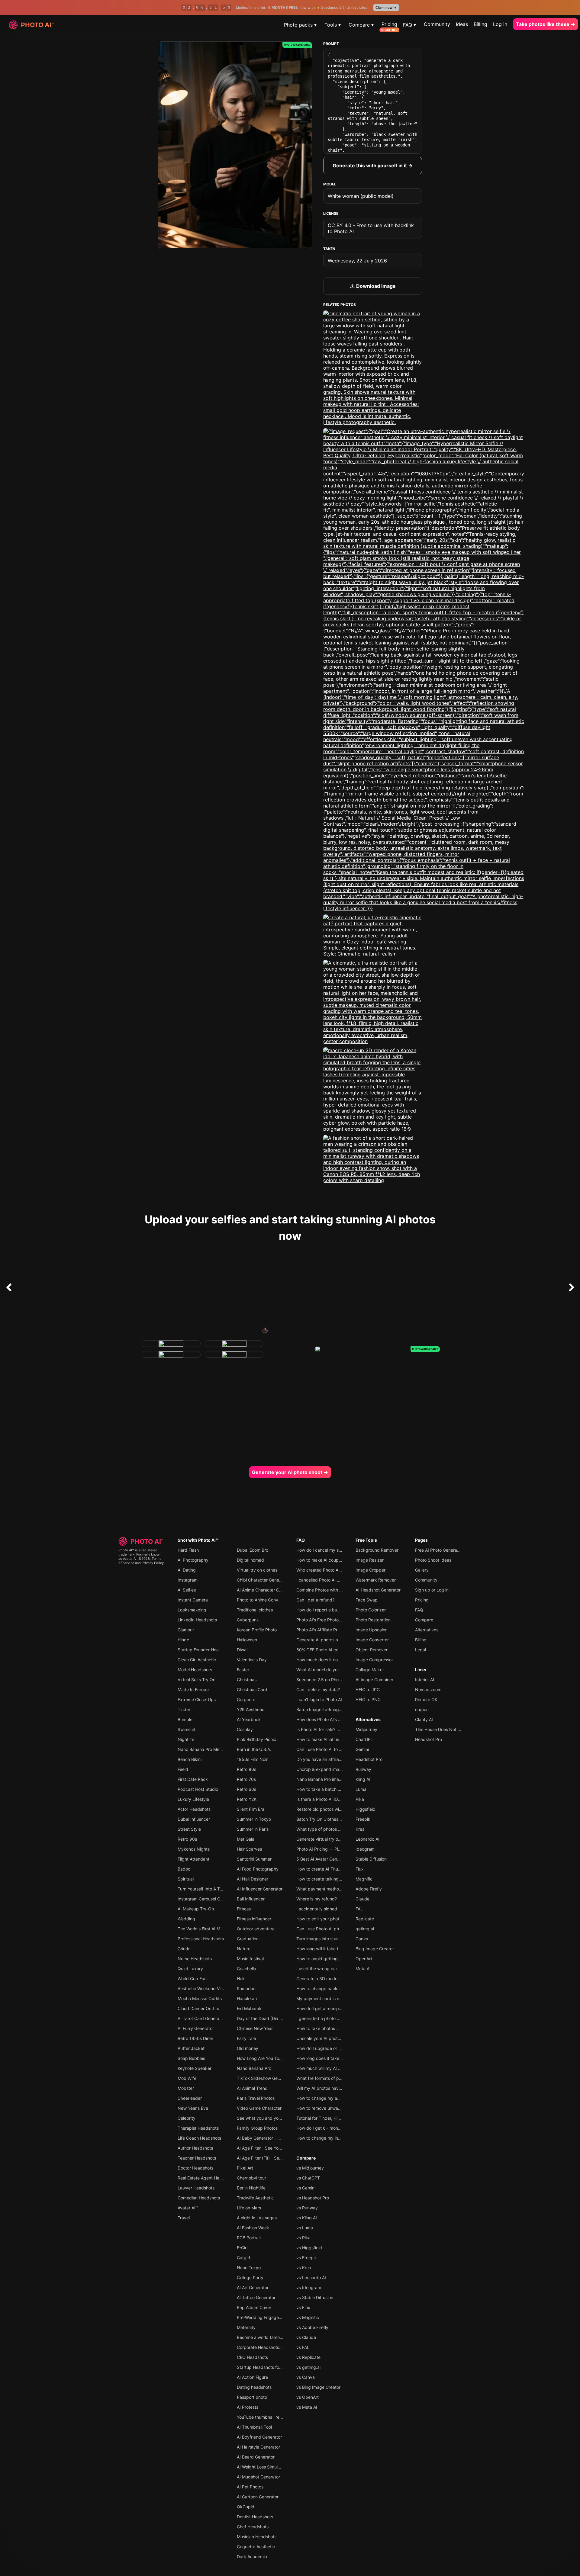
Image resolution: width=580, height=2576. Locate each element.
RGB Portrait (249, 2238)
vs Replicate (308, 2357)
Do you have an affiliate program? (330, 1759)
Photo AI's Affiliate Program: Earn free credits (341, 1630)
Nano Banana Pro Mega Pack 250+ (213, 1749)
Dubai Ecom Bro (253, 1550)
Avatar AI (130, 1559)
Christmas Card (252, 1689)
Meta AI (363, 1969)
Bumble (185, 1719)
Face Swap (367, 1600)
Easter (243, 1670)
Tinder (184, 1709)
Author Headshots (195, 2148)
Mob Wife (187, 2078)
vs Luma (305, 2228)
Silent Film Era (251, 1809)
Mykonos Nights (194, 1849)
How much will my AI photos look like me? (337, 2068)
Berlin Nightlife (251, 2188)
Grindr (184, 1949)
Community (437, 24)
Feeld (183, 1769)
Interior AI (425, 1680)
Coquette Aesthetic (256, 2547)
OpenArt (364, 1959)
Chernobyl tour (251, 2178)
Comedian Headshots (199, 2198)
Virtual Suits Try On (197, 1680)
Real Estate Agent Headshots (206, 2178)
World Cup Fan (192, 1979)
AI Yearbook (249, 1719)
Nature (244, 1949)
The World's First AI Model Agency (211, 1929)
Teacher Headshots (197, 2158)
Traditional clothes (255, 1610)
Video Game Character (259, 2108)
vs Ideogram (309, 2287)
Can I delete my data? (318, 1689)
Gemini (362, 1749)
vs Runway (307, 2208)
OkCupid (246, 2507)
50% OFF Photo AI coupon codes (329, 1650)
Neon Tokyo (249, 2268)
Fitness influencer (254, 1919)
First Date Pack (193, 1779)
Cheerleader (190, 2098)
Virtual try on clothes (257, 1570)
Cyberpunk (248, 1620)
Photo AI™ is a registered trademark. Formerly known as (140, 1554)
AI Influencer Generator (260, 1889)
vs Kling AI (307, 2218)
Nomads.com (428, 1689)
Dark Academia (252, 2557)
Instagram (188, 1580)
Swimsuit (186, 1729)
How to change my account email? (330, 2098)
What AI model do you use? (323, 1670)
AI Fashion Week (253, 2228)
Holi (240, 1979)
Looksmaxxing (192, 1610)
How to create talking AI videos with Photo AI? (342, 1879)
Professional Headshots (201, 1939)
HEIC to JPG (368, 1689)
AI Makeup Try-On (196, 1909)
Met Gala (246, 1839)
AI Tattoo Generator (256, 2297)
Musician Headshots (257, 2537)
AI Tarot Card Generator (201, 2018)
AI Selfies (187, 1590)
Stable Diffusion (371, 1859)
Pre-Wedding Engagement (263, 2317)
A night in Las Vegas (257, 2218)
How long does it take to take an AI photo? (338, 2058)
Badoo (184, 1869)
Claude (362, 1899)
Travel (184, 2218)
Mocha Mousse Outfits (200, 1998)
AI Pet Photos (250, 2487)
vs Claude (306, 2337)
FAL (359, 1909)
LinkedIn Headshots (197, 1620)
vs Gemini (306, 2188)
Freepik (363, 1819)
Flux (360, 1869)
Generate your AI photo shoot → (290, 1472)
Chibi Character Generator (263, 1580)
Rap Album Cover (254, 2307)
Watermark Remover (376, 1580)
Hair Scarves (249, 1849)
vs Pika (303, 2238)
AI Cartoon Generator (258, 2497)
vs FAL (303, 2347)
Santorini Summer (254, 1859)
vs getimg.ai (308, 2367)
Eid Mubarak (249, 2008)
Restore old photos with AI (322, 1809)
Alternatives (368, 1719)
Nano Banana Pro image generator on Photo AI (342, 1779)
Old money (248, 2048)
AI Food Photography (258, 1869)
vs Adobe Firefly (312, 2327)
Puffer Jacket (191, 2048)
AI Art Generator (253, 2287)
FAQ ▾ (409, 25)
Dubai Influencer (194, 1819)
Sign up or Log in (432, 1590)
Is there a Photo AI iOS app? (324, 1799)
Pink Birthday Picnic (256, 1739)
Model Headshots (195, 1670)
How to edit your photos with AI (327, 1919)
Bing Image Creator (375, 1949)
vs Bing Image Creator (318, 2387)
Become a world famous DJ (264, 2337)
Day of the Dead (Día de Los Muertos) (274, 2018)
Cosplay (245, 1729)
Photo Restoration (373, 1620)
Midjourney (366, 1729)
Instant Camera (193, 1600)
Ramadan (246, 1988)
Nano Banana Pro (254, 2068)
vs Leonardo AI (311, 2277)
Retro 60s (246, 1789)
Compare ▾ (361, 25)
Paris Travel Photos (256, 2098)
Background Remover (377, 1550)
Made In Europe (193, 1689)
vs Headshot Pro (313, 2198)
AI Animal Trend (252, 2088)
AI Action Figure (252, 2377)
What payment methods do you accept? (336, 1889)
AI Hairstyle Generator (258, 2447)
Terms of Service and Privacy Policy (141, 1561)
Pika (360, 1799)
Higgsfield (366, 1809)
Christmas (247, 1680)
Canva (362, 1939)
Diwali (243, 1650)
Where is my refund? (317, 1899)
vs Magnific (308, 2317)
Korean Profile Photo (257, 1630)
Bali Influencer (251, 1899)
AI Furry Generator (196, 2028)
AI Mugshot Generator (258, 2477)
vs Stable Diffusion (315, 2297)
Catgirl (243, 2258)
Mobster (186, 2088)
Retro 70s (246, 1779)
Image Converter (372, 1640)
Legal (420, 1650)
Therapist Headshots (198, 2128)
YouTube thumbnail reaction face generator (279, 2417)
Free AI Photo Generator (439, 1550)
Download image (375, 286)
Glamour (186, 1630)
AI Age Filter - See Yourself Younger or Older (280, 2148)
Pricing (389, 24)
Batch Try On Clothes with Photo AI (331, 1819)
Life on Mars (249, 2208)
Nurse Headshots (195, 1959)
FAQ (301, 1540)
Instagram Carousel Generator (207, 1899)
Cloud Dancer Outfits (198, 2008)
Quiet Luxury (190, 1969)
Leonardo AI (367, 1839)
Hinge (183, 1640)
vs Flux (303, 2307)
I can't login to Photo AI (319, 1699)
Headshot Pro (369, 1759)
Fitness (244, 1909)
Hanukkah (247, 1998)
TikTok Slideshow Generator (264, 2078)
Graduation (248, 1939)
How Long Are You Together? (266, 2058)
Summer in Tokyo (254, 1819)
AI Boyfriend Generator (259, 2437)
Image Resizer (370, 1560)
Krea (360, 1829)
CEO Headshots (252, 2357)
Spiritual (186, 1879)
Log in (500, 24)
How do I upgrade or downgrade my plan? (338, 2048)
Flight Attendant (193, 1859)
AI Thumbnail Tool (254, 2427)
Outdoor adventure (256, 1929)
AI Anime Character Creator (264, 1590)
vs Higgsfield (309, 2248)
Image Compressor (374, 1660)
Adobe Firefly (369, 1889)
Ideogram (365, 1849)
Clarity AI (424, 1719)
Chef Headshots (253, 2527)
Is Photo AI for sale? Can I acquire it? (332, 1729)
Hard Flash (188, 1550)
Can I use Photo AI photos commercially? (337, 1929)
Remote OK (426, 1699)
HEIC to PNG (368, 1699)
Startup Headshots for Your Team (270, 2367)
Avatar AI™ (188, 2208)
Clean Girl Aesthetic (197, 1660)
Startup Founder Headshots (205, 1650)
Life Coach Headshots (199, 2138)
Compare (306, 2158)
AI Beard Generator (256, 2457)
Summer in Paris (253, 1829)
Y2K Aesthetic (251, 1709)
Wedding (186, 1919)
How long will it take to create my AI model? (339, 1949)
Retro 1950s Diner (195, 2038)
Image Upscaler (371, 1630)
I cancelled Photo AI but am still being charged (342, 1580)
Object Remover (372, 1650)
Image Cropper (371, 1570)
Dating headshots (254, 2387)
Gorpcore (246, 1699)
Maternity (246, 2327)
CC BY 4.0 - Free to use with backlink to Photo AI (371, 228)
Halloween (247, 1640)
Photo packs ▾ (300, 25)
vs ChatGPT (308, 2178)
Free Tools (366, 1540)
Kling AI (363, 1779)
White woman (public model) (361, 196)
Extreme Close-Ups (197, 1699)
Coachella (246, 1969)
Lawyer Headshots (196, 2188)
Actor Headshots (194, 1809)
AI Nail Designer (253, 1879)
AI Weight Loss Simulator (261, 2467)
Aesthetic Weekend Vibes (203, 1988)
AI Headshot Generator (378, 1590)
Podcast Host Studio (198, 1789)
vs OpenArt (308, 2397)
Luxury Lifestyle (193, 1799)
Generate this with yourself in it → (373, 165)
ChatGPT (364, 1739)
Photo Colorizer (371, 1610)
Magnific (364, 1879)
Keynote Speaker (195, 2068)
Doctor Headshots (195, 2168)
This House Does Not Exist (441, 1729)
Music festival (250, 1959)
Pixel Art (245, 2168)
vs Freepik (307, 2258)
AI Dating (187, 1570)
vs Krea (304, 2268)
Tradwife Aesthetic (255, 2198)
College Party (250, 2277)
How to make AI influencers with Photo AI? (338, 1739)
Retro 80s (246, 1769)
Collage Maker (370, 1670)
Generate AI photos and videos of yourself (338, 1640)
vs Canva (306, 2377)
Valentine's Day (252, 1660)
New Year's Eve (193, 2108)
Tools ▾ (333, 25)
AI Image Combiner (374, 1680)
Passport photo (252, 2397)
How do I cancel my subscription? (330, 1550)
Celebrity (187, 2118)
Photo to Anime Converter (262, 1600)
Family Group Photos (257, 2128)
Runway (363, 1769)
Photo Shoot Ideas (433, 1560)
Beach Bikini (190, 1759)
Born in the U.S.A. (254, 1749)
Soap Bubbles (191, 2058)
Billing (480, 24)
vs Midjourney (310, 2168)
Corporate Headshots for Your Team (272, 2347)
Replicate (365, 1919)
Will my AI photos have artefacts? (329, 2088)
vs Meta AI (307, 2407)
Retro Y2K (247, 1799)
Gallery (422, 1570)
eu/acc (422, 1709)
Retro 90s (187, 1839)
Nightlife (186, 1739)
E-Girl (242, 2248)
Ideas (462, 24)
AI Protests (248, 2407)
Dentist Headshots (255, 2517)
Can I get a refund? (315, 1600)
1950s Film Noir (252, 1759)
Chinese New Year (255, 2028)
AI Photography (193, 1560)
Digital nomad (250, 1560)
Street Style (189, 1829)
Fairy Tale (246, 2038)
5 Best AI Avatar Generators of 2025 (332, 1859)
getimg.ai (365, 1929)
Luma (361, 1789)
